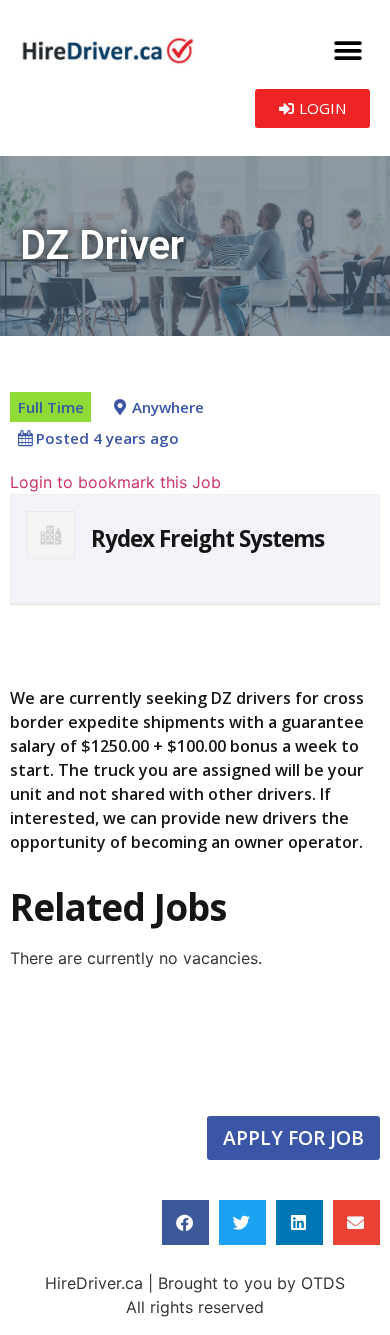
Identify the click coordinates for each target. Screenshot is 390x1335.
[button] (347, 50)
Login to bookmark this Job (115, 482)
